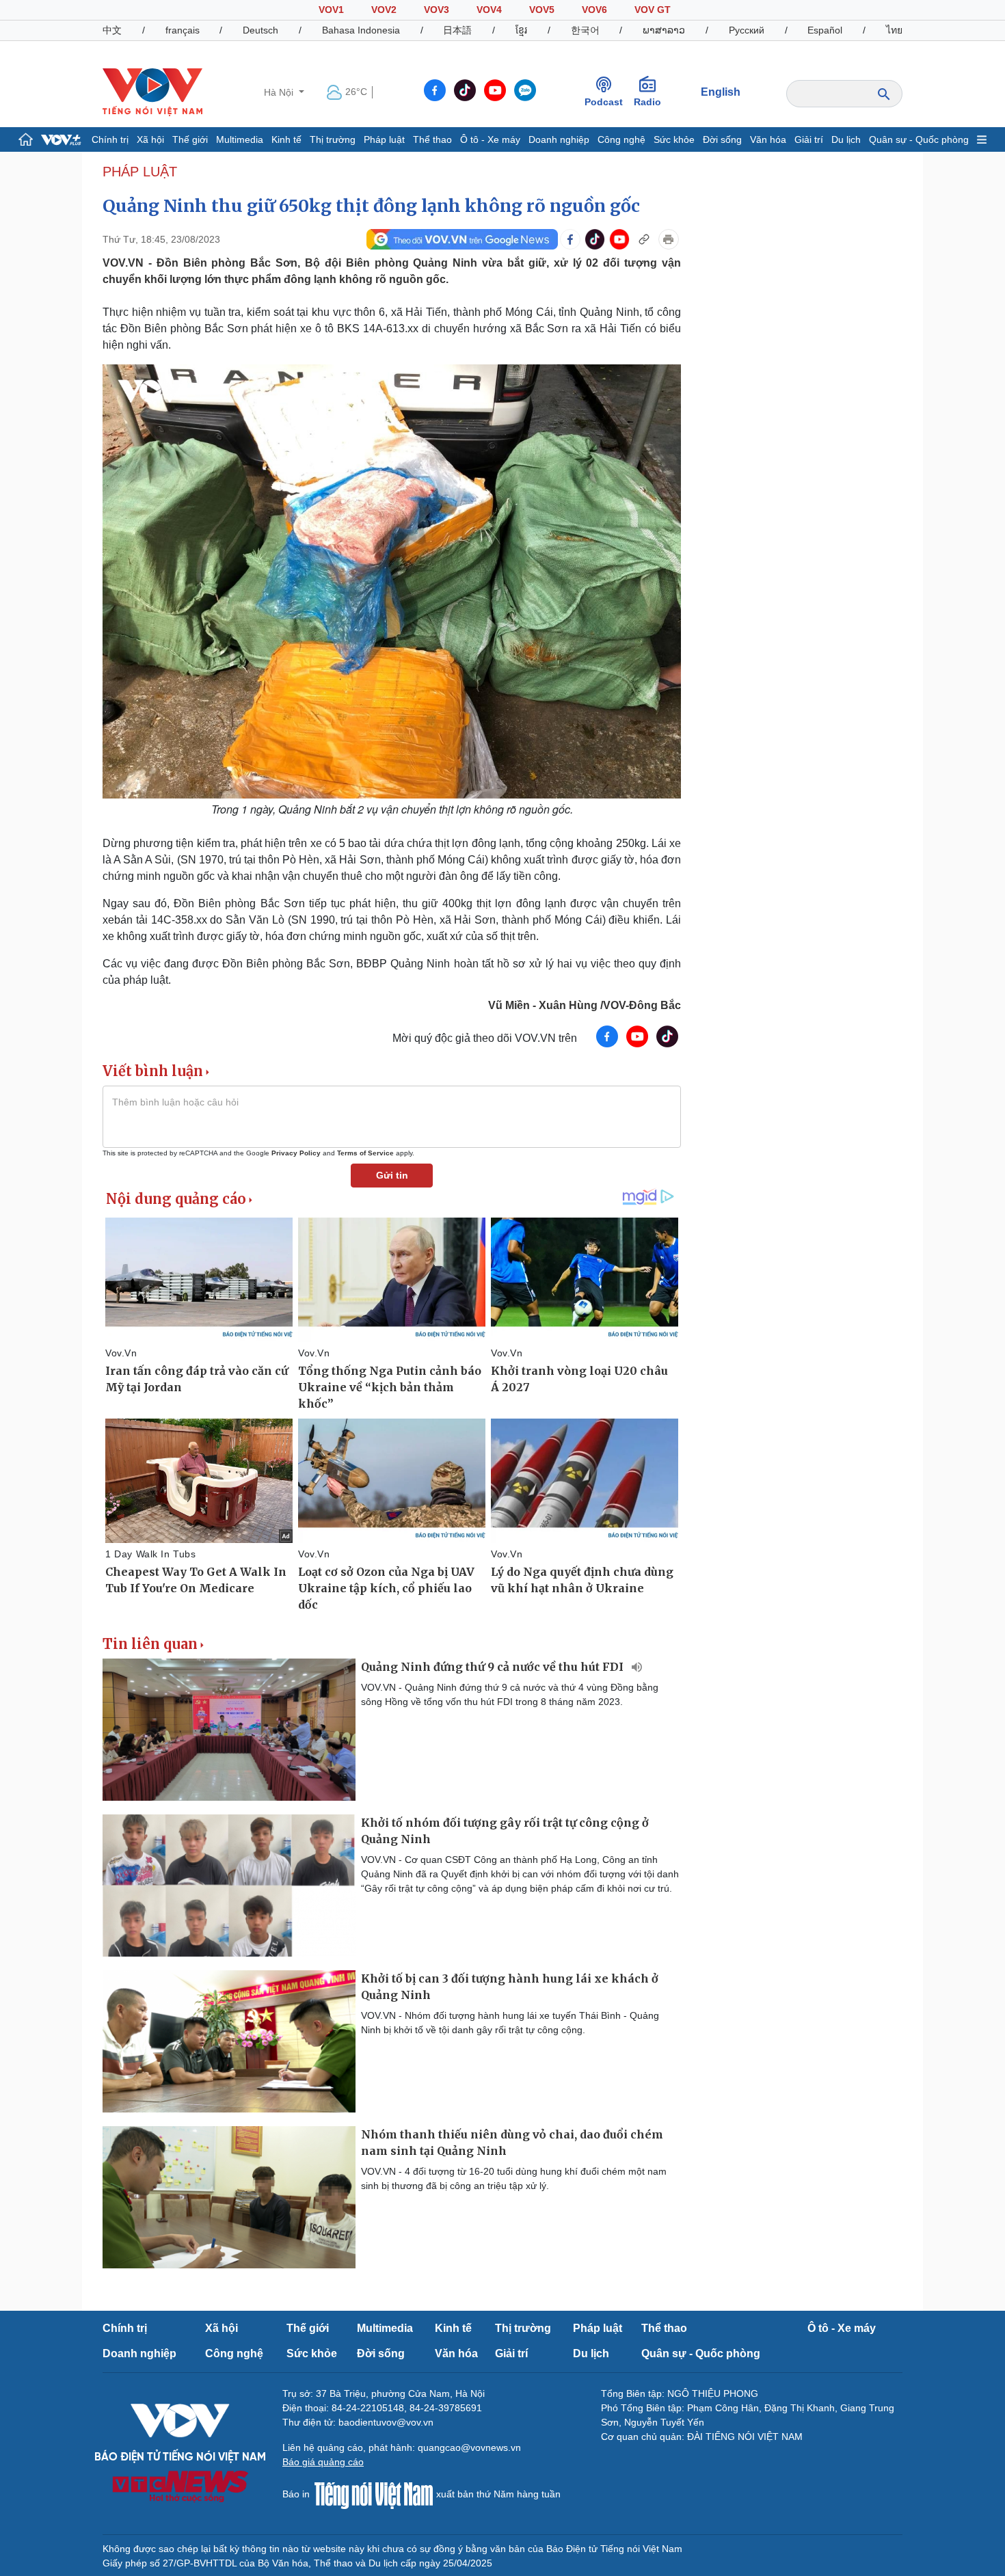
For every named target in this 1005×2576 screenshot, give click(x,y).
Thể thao (432, 139)
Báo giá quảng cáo (323, 2462)
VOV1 (331, 10)
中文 (112, 30)
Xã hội (150, 139)
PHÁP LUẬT (140, 172)
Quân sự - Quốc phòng (919, 139)
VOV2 (384, 10)
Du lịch (846, 139)
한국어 (585, 30)
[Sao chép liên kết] (644, 239)
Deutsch (260, 30)
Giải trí (809, 139)
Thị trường (333, 139)
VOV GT (653, 10)
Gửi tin (392, 1175)
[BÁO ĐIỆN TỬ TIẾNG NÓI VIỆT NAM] (152, 92)
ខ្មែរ (521, 30)
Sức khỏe (674, 139)
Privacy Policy (296, 1153)
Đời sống (722, 139)
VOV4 (489, 10)
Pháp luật (384, 139)
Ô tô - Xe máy (490, 139)
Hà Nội (280, 92)
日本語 (457, 30)
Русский (747, 30)
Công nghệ (621, 139)
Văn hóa (768, 139)
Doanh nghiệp (559, 139)
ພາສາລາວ (664, 30)
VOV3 (437, 10)
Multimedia (240, 139)
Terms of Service (365, 1153)
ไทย (894, 30)
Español (825, 30)
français (183, 30)
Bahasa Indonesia (361, 30)
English (721, 92)
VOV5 (542, 10)
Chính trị (110, 139)
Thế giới (190, 139)
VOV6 (594, 10)
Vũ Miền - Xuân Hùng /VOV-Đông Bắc (585, 1005)
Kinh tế (286, 139)
